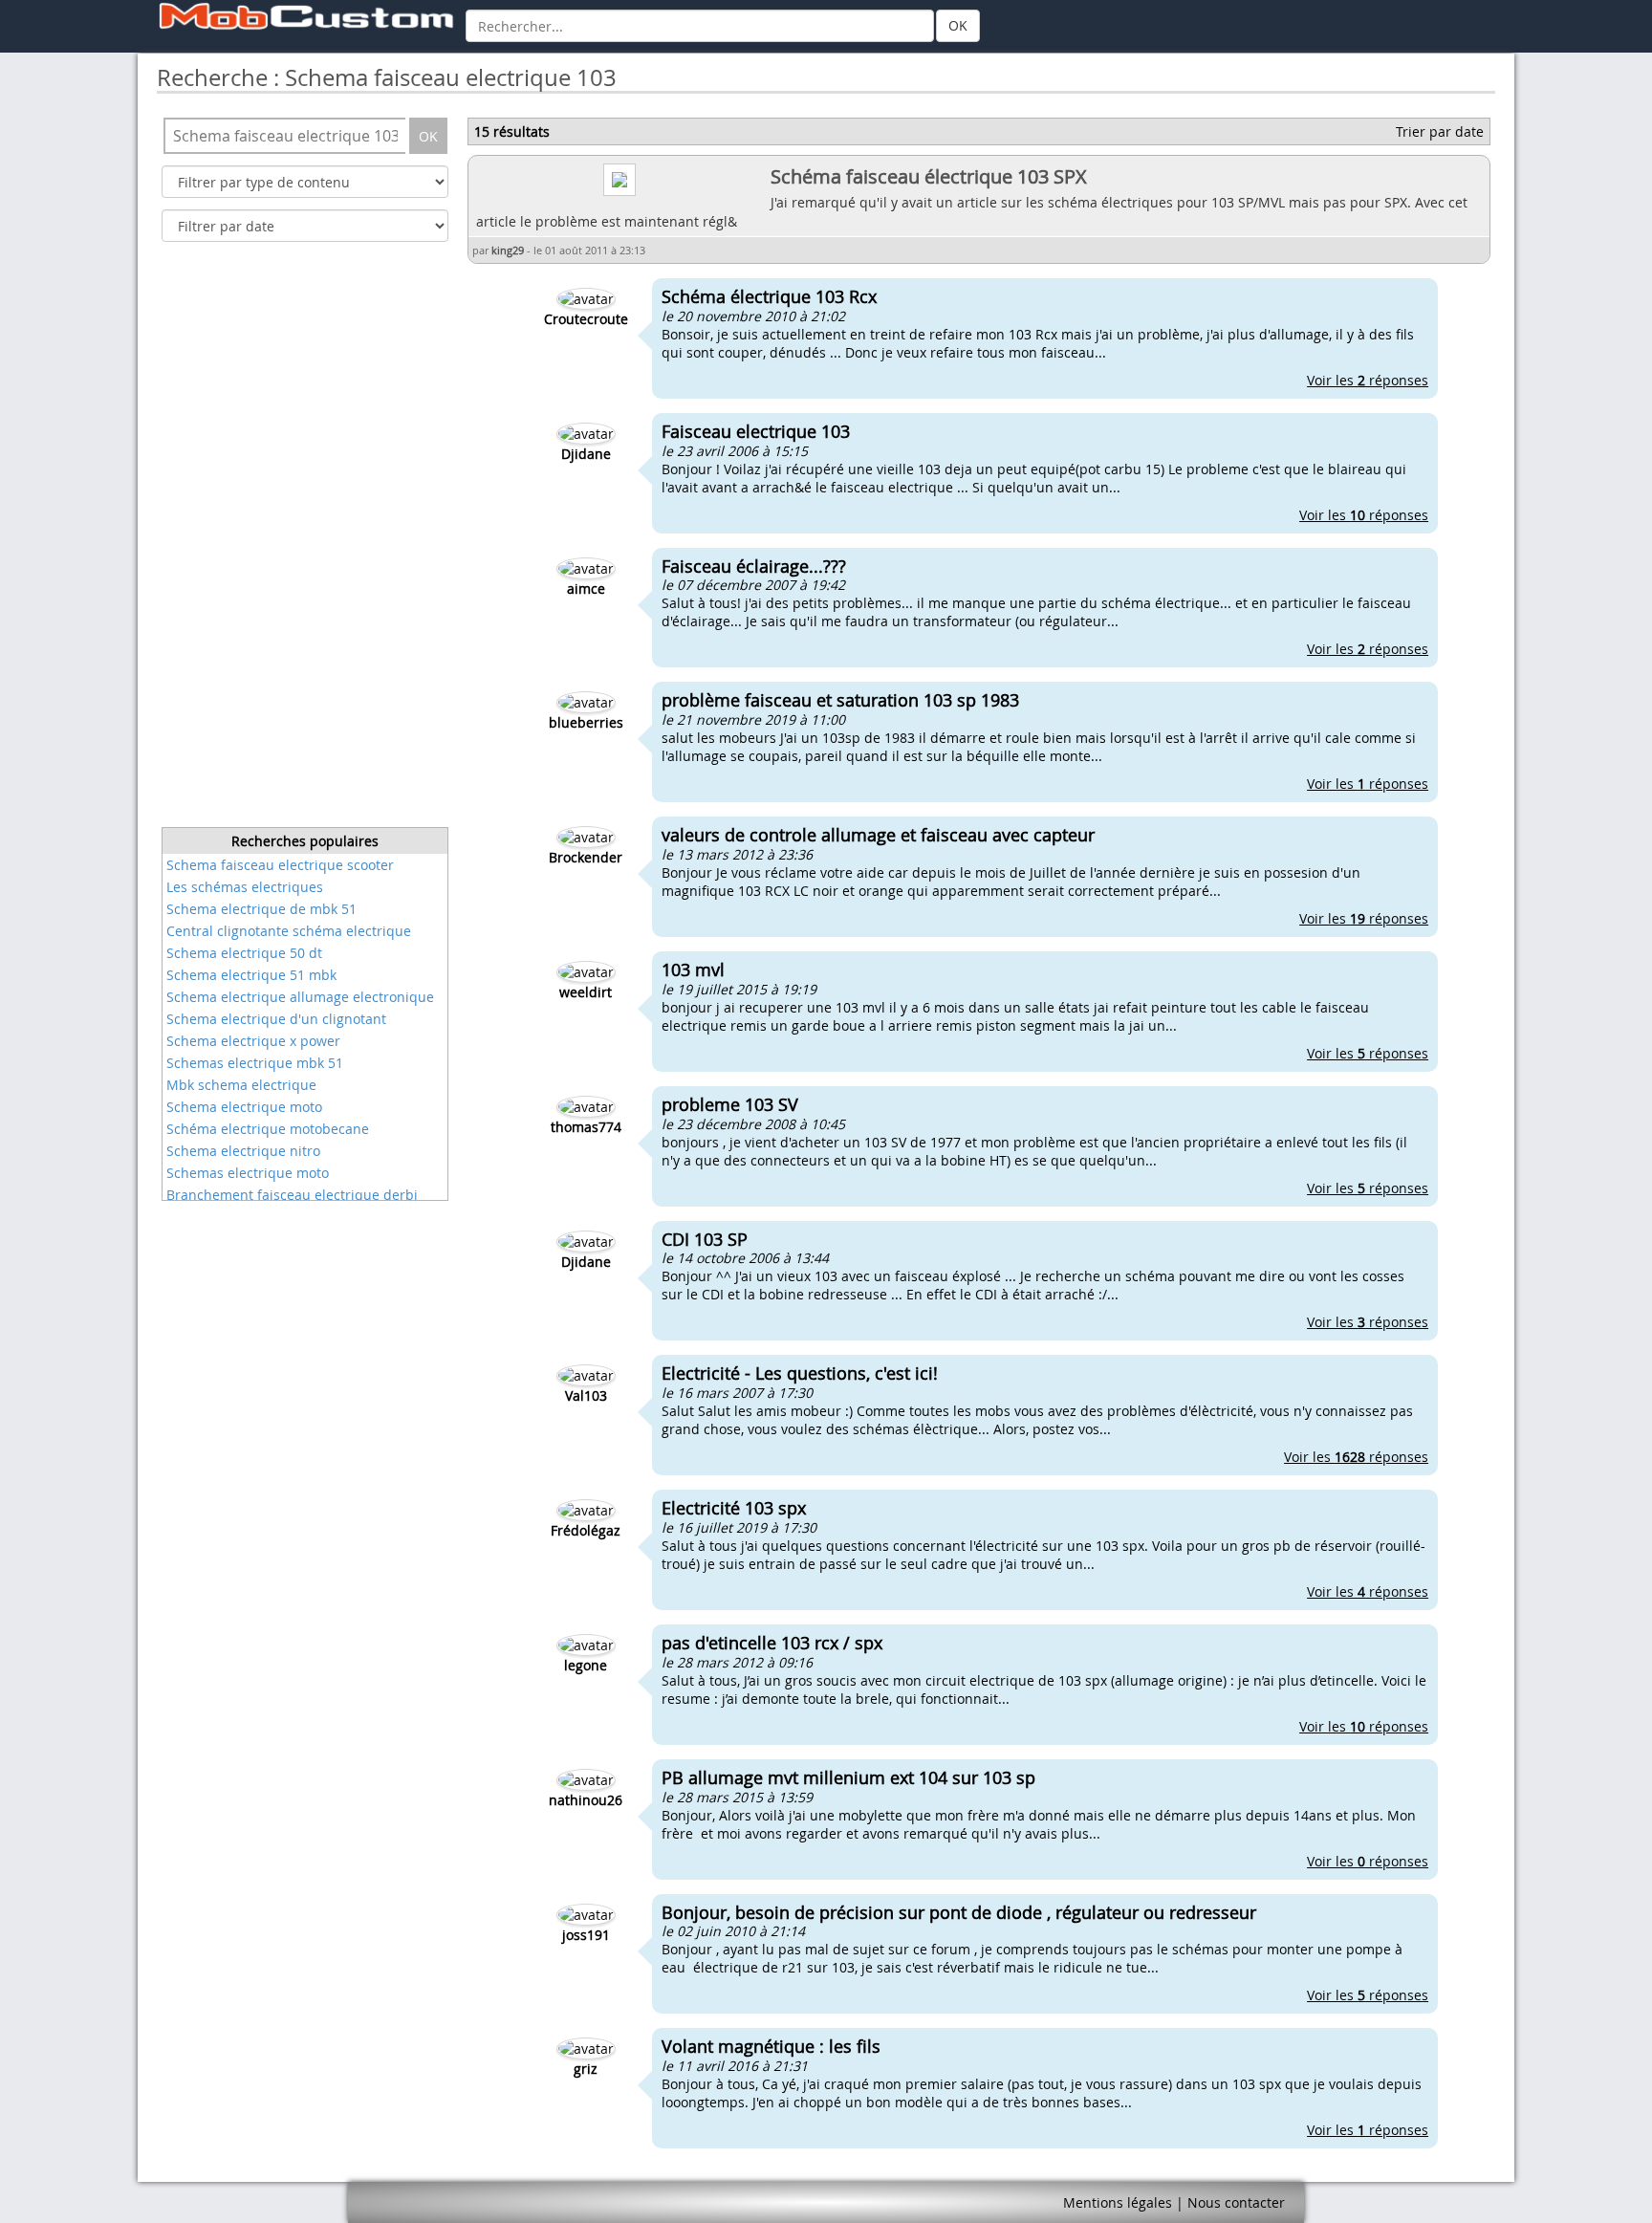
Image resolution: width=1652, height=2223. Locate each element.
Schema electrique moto (244, 1107)
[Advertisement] (305, 540)
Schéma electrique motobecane (268, 1129)
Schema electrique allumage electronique (300, 997)
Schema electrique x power (253, 1041)
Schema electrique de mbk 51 (261, 909)
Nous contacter (1236, 2202)
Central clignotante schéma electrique (289, 931)
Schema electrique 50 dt (244, 953)
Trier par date (1440, 131)
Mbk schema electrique (241, 1085)
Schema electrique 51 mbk (251, 975)
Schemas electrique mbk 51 (255, 1063)
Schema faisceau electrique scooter (280, 865)
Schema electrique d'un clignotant (276, 1019)
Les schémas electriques (245, 887)
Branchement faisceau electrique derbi (292, 1195)
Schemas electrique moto (248, 1173)
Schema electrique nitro (243, 1151)
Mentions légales (1118, 2202)
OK (958, 25)
